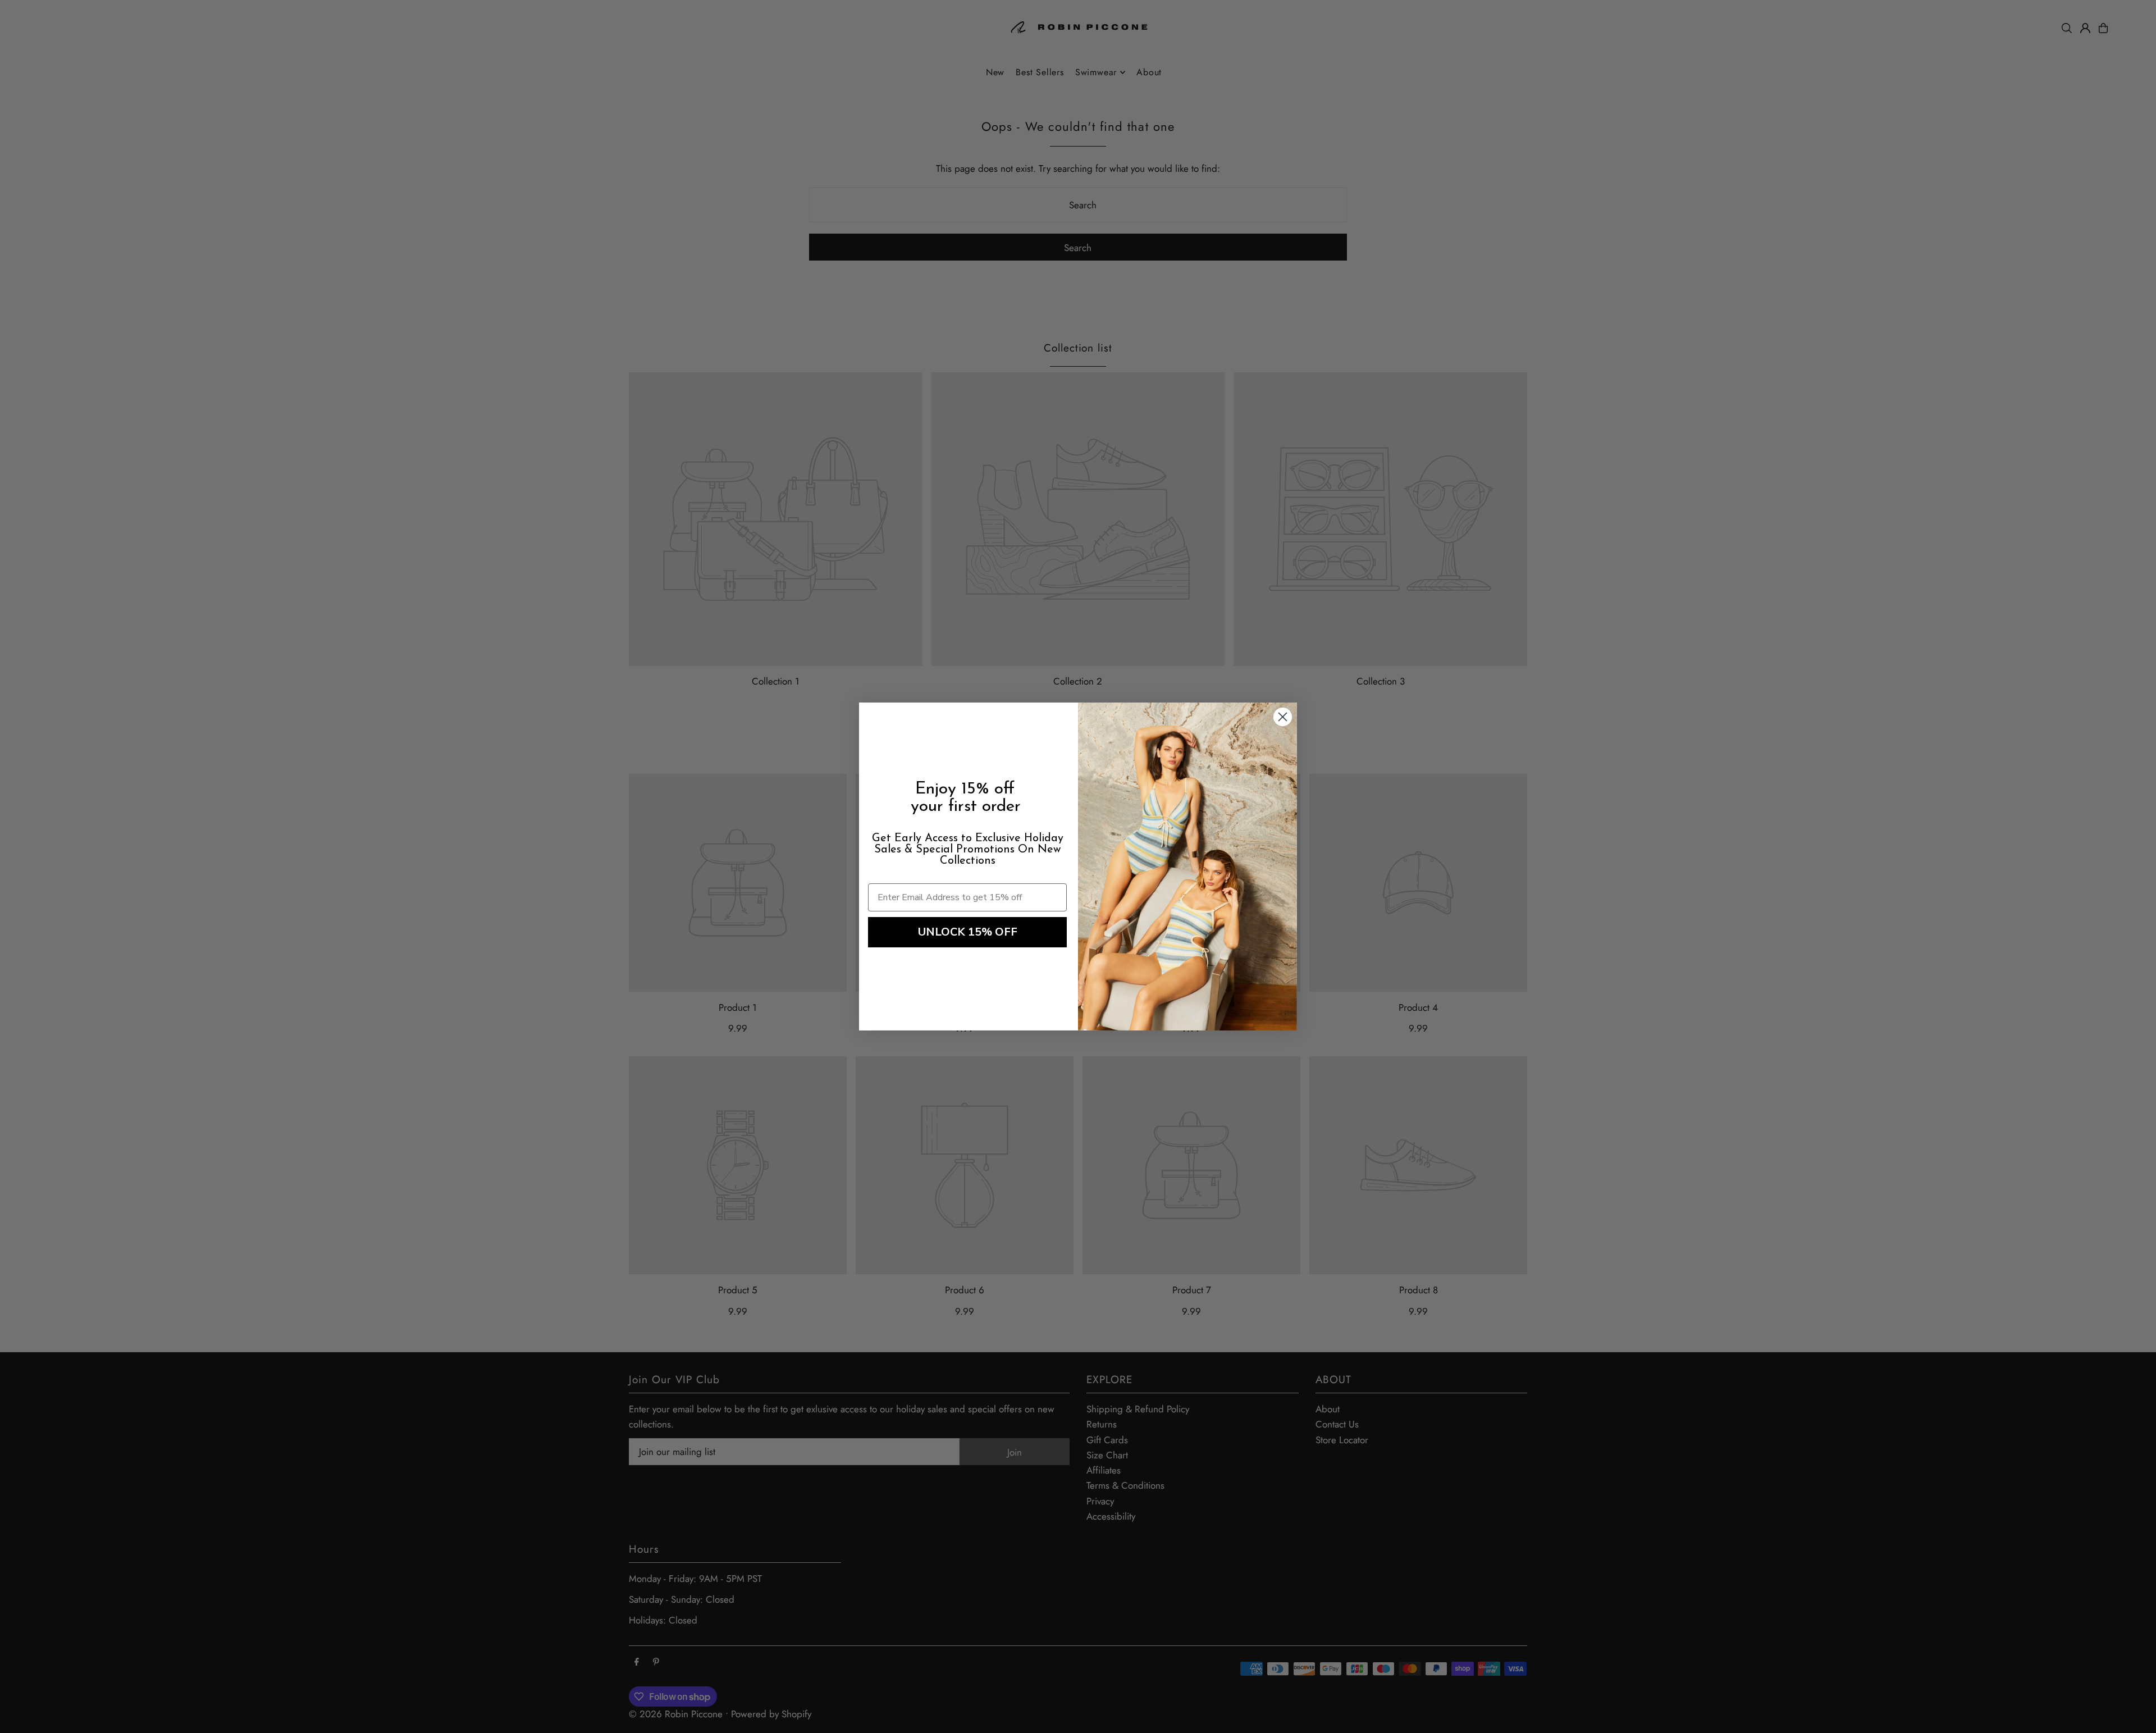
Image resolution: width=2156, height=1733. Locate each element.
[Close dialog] (1283, 717)
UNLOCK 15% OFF (968, 932)
